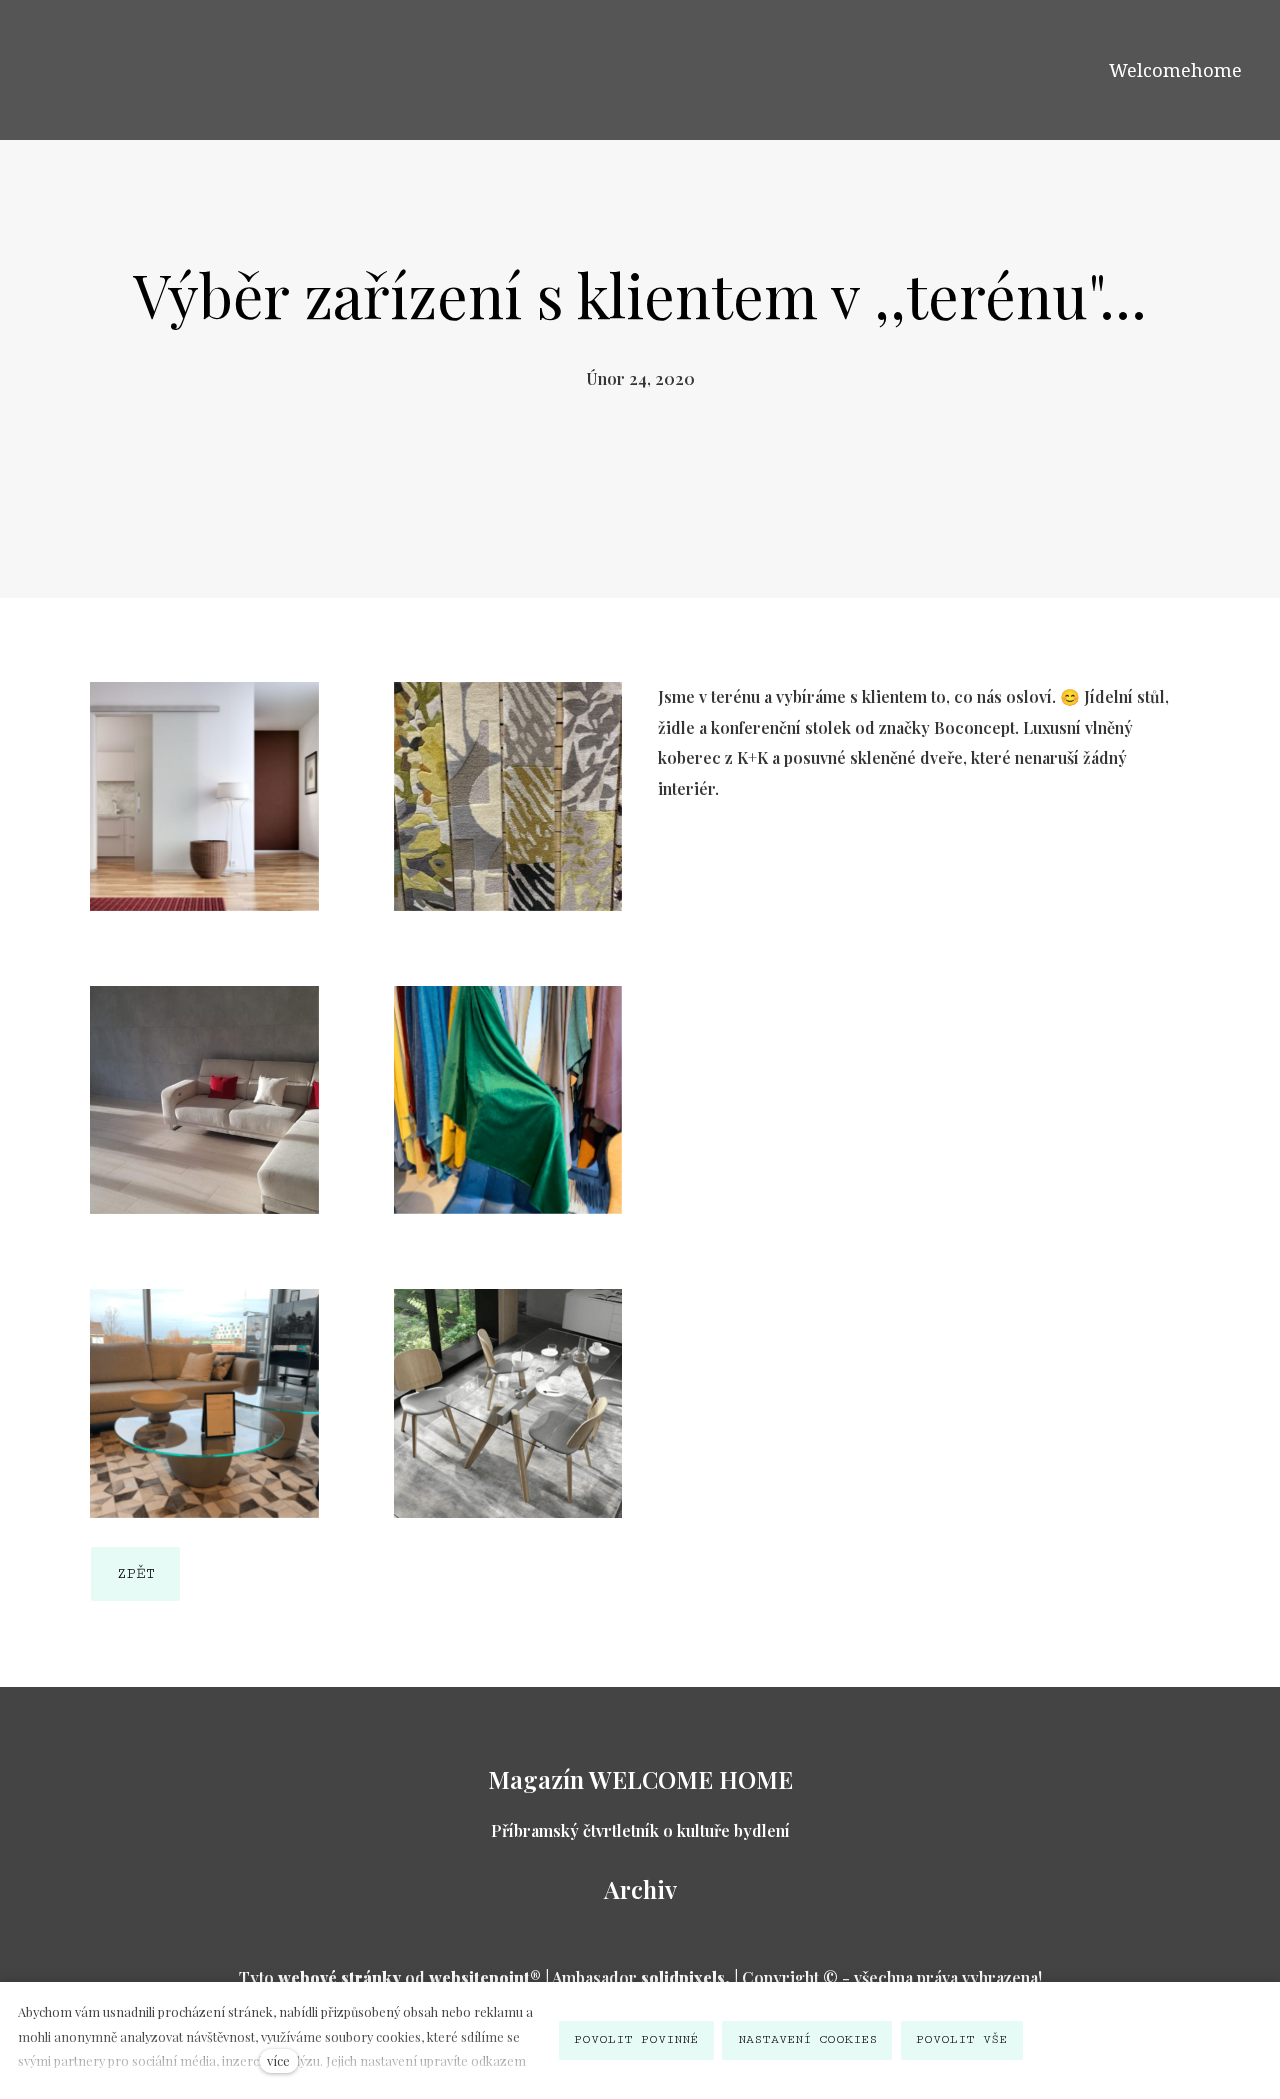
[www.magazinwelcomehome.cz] (79, 69)
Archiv (640, 1889)
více (278, 2060)
